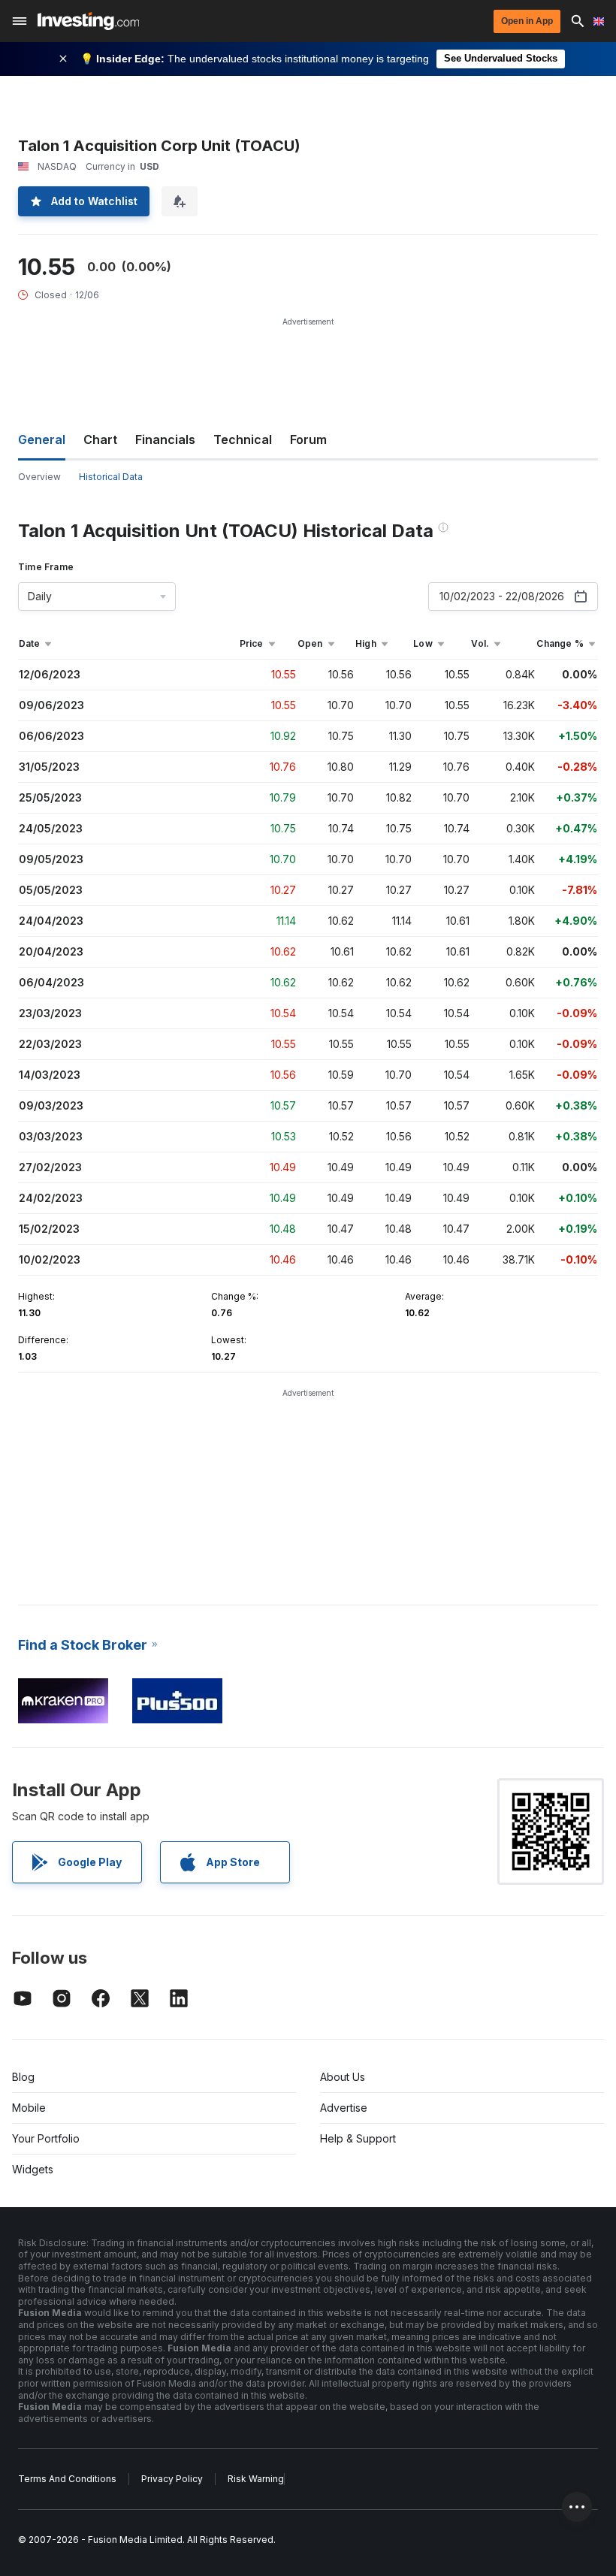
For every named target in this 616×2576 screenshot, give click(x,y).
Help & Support (358, 2138)
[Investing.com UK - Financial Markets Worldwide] (88, 21)
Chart (100, 439)
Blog (23, 2077)
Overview (39, 477)
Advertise (344, 2108)
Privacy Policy (172, 2479)
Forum (308, 439)
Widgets (33, 2169)
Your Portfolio (46, 2138)
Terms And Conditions (67, 2479)
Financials (165, 439)
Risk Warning (256, 2479)
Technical (243, 439)
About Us (343, 2077)
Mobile (29, 2108)
